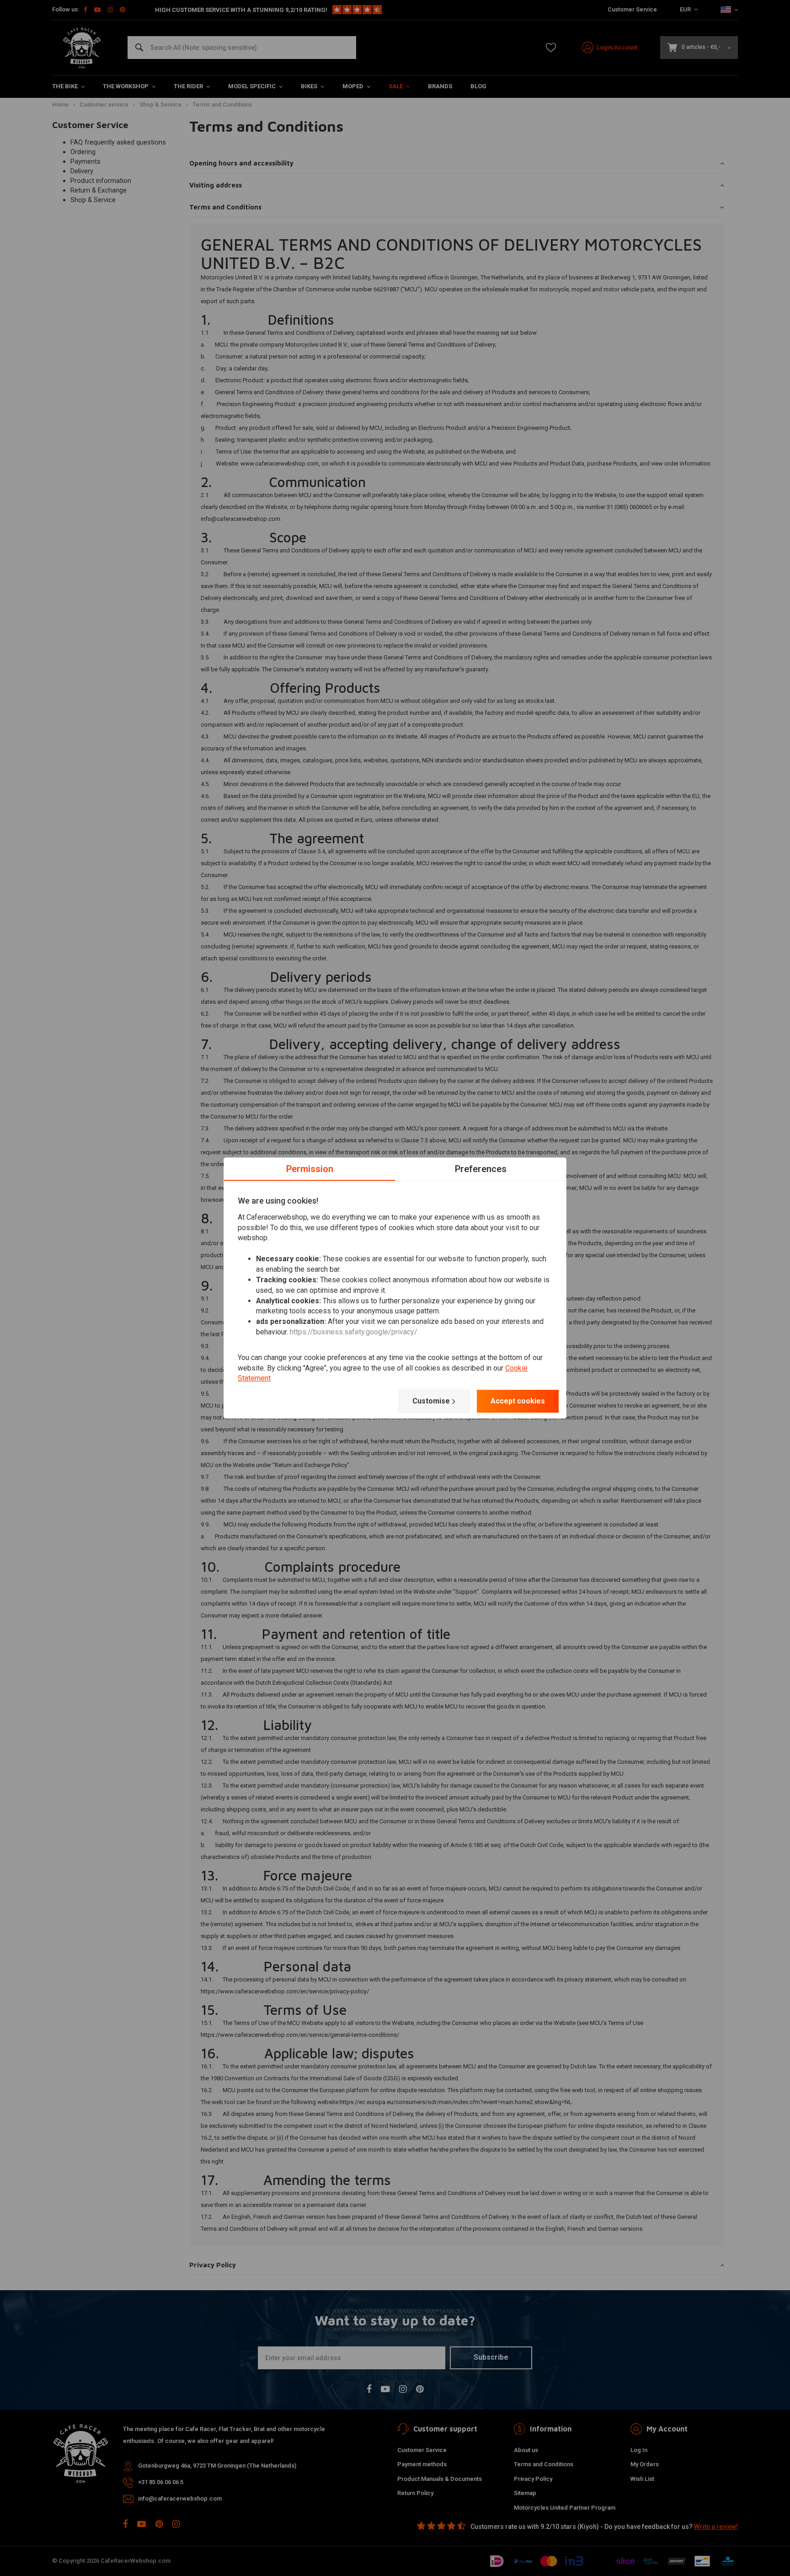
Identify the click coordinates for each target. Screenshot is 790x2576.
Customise (431, 1401)
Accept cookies (518, 1401)
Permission (310, 1169)
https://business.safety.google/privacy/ (354, 1332)
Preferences (481, 1169)
